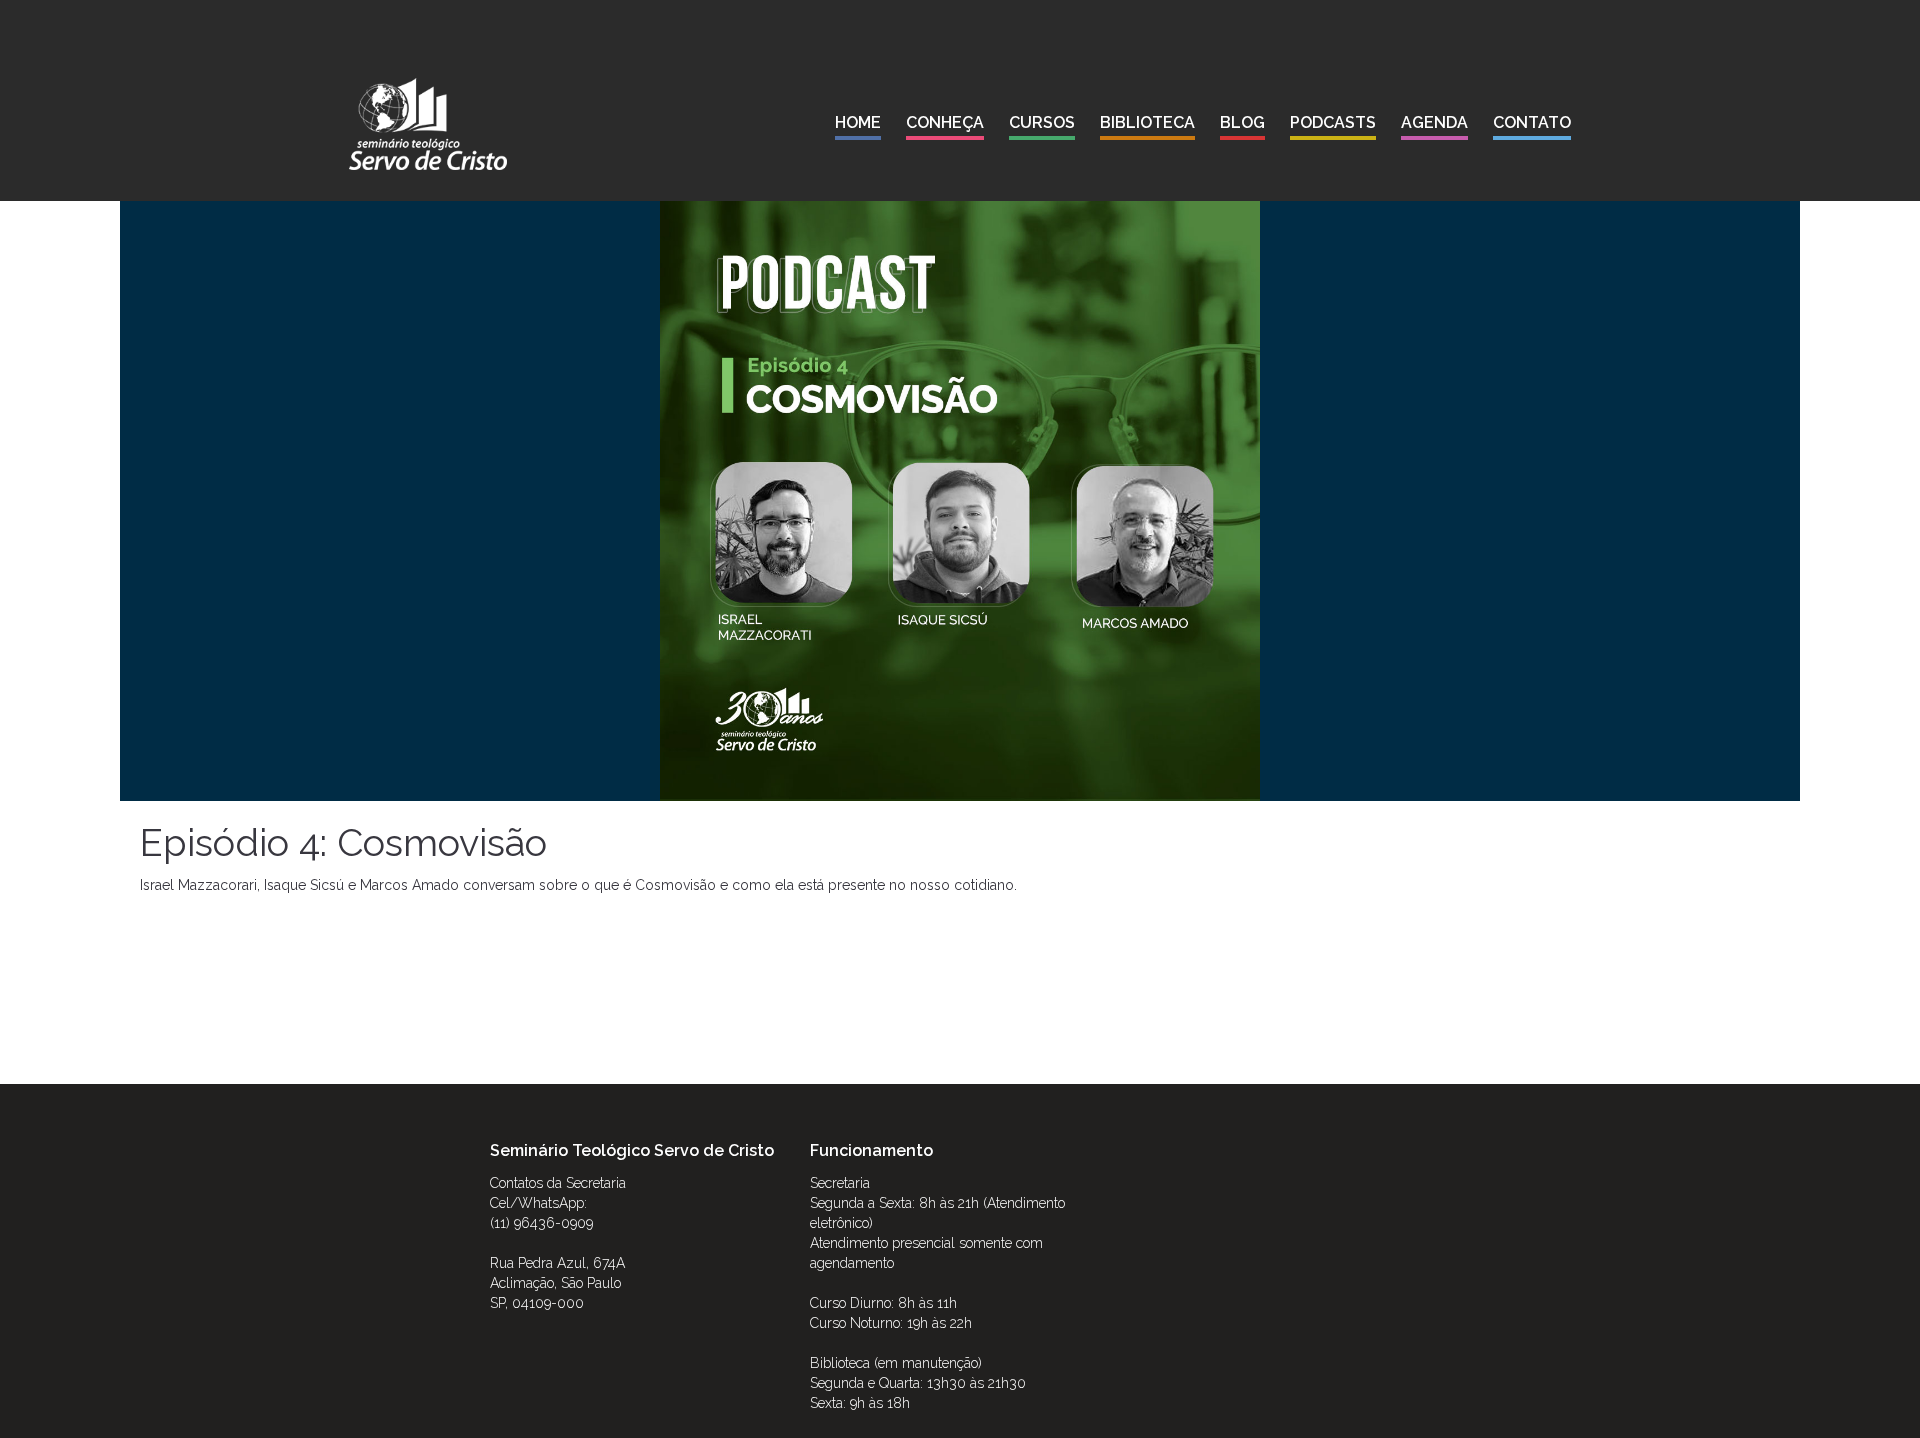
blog (1242, 122)
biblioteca (1147, 122)
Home (858, 122)
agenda (1434, 122)
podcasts (1333, 122)
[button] (945, 126)
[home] (428, 124)
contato (1532, 122)
